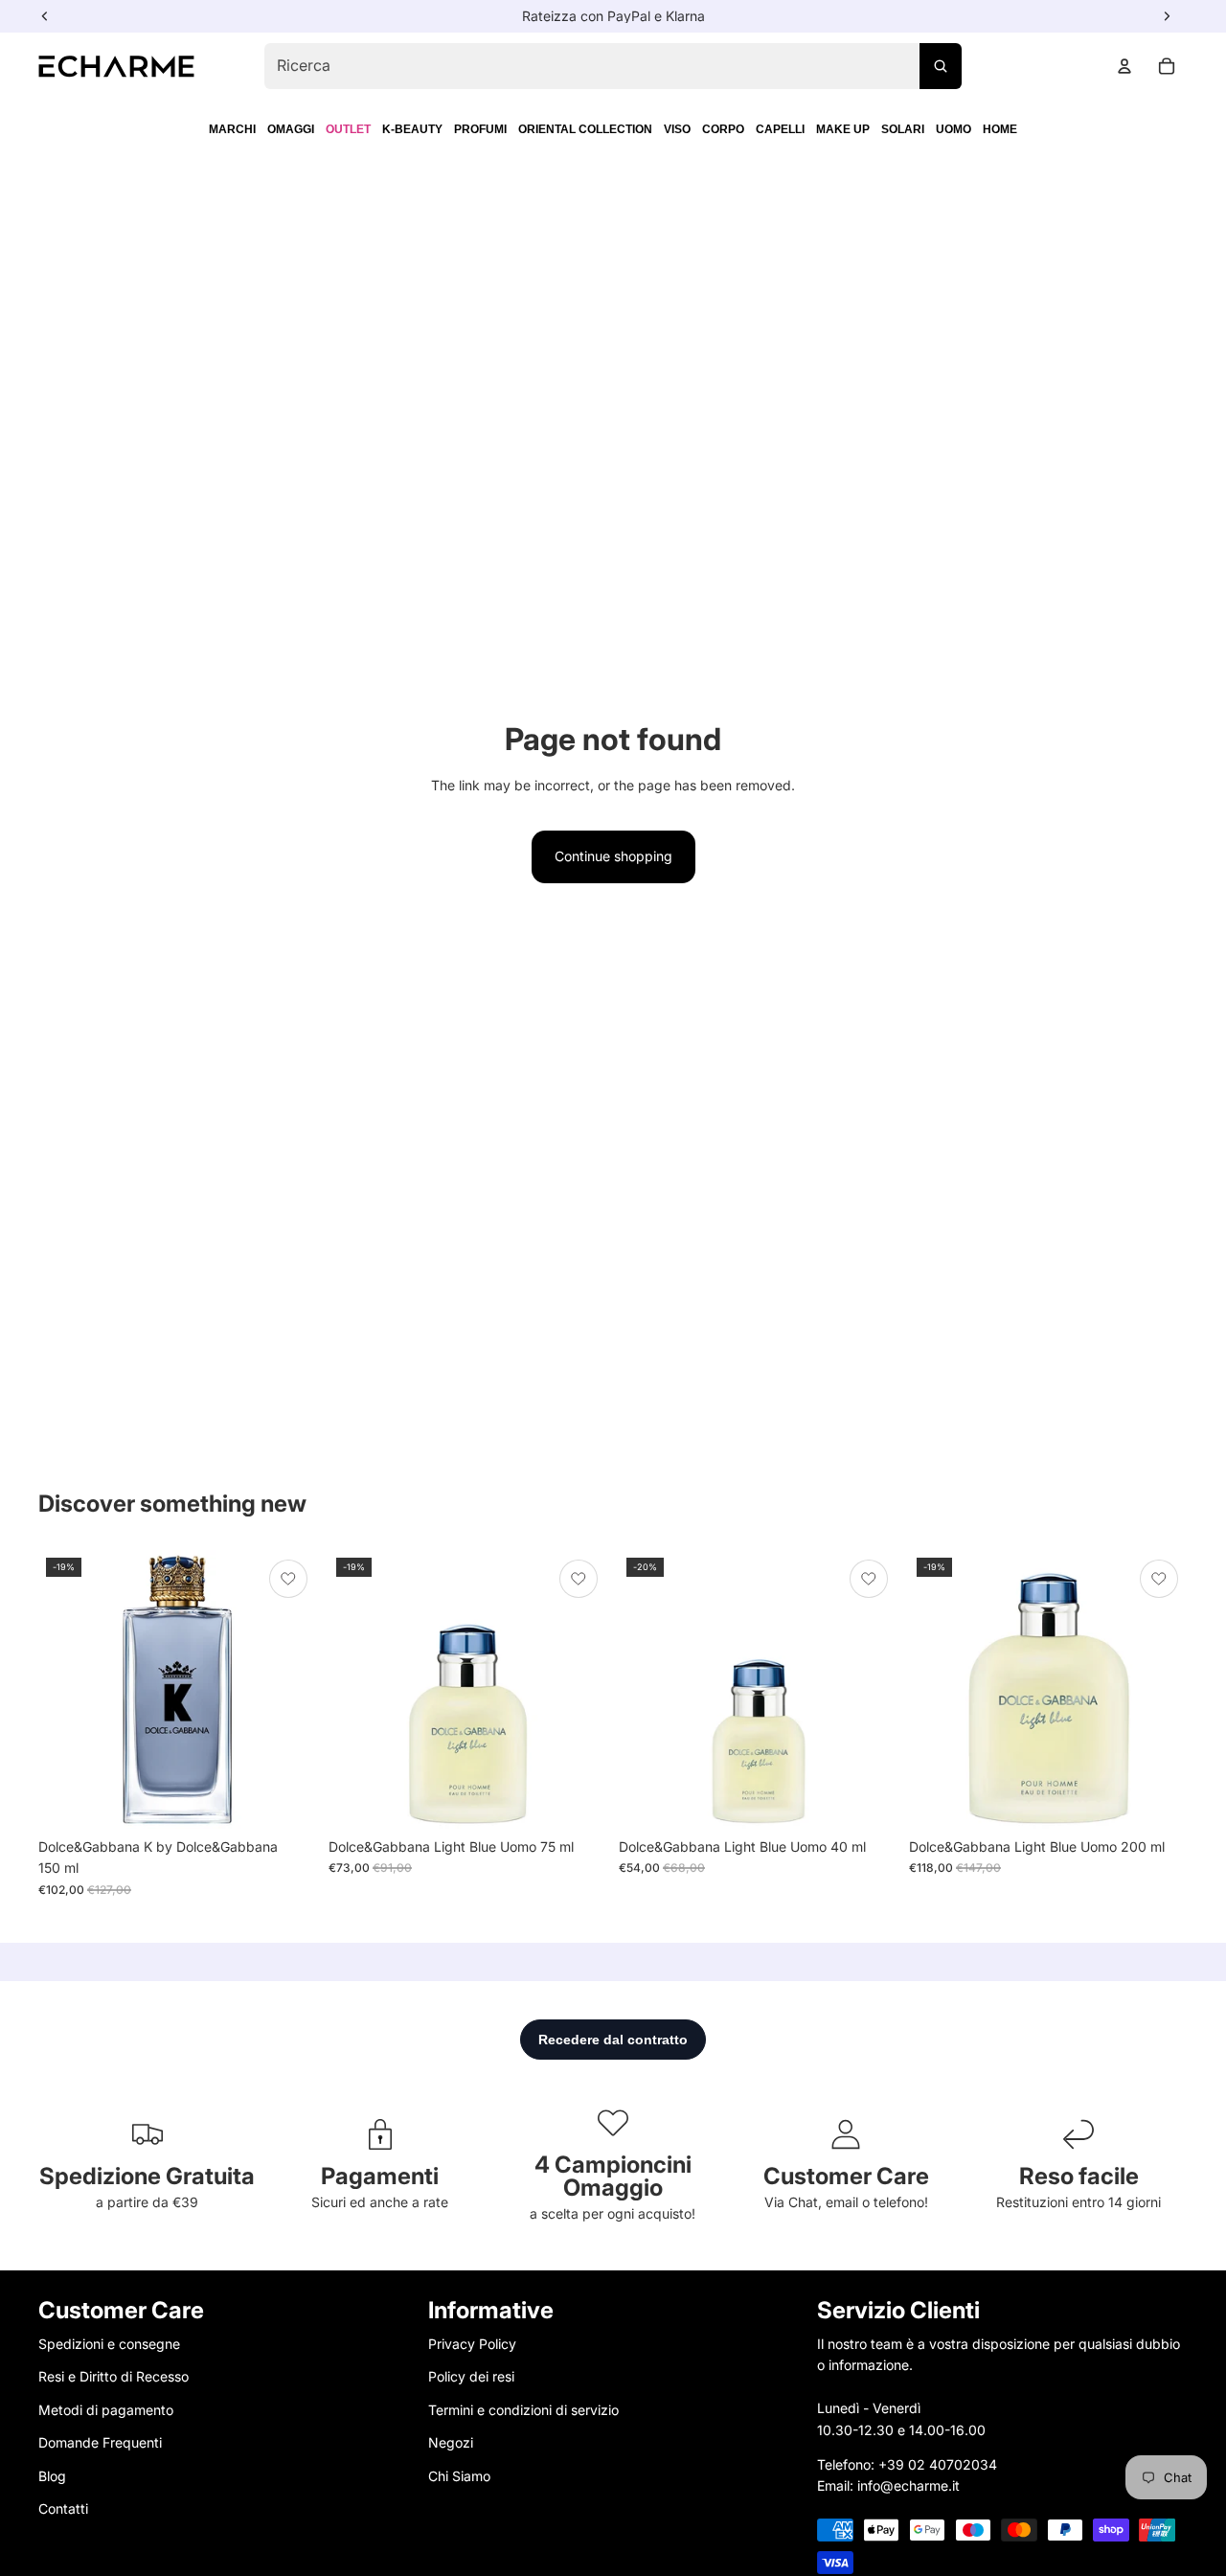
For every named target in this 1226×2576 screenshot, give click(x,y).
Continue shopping (613, 856)
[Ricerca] (941, 66)
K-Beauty (412, 129)
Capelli (780, 129)
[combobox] (613, 66)
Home (1000, 129)
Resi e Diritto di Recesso (114, 2377)
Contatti (63, 2508)
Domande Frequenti (100, 2443)
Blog (52, 2476)
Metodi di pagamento (106, 2410)
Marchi (232, 129)
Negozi (451, 2443)
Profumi (480, 129)
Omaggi (291, 129)
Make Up (843, 129)
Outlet (348, 129)
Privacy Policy (472, 2344)
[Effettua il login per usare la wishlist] (288, 1579)
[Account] (1124, 66)
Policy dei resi (471, 2377)
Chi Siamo (459, 2476)
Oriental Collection (585, 129)
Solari (903, 129)
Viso (677, 129)
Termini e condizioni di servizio (523, 2410)
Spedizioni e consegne (109, 2344)
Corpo (723, 129)
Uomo (954, 129)
